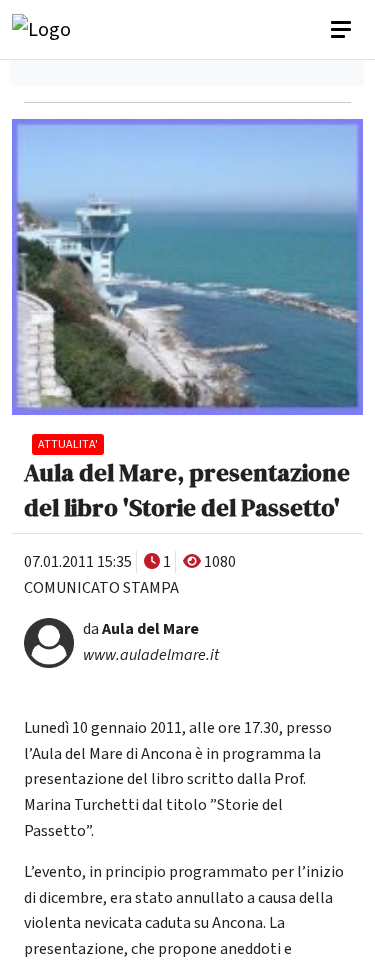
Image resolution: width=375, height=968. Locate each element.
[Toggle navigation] (343, 30)
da (141, 629)
